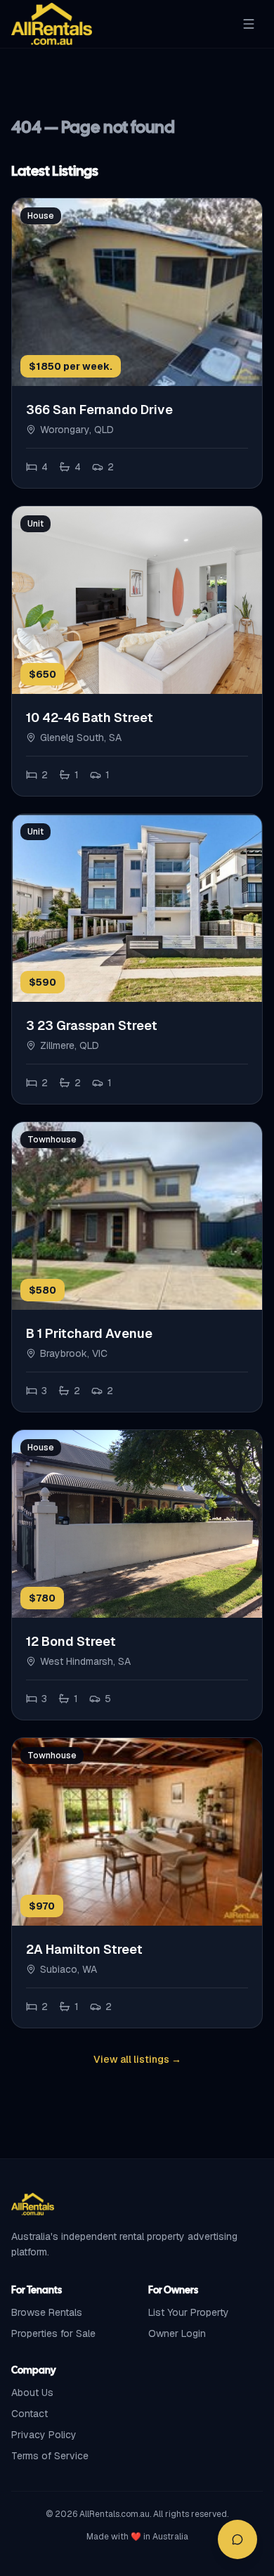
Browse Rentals (47, 2312)
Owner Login (177, 2333)
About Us (32, 2393)
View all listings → (137, 2059)
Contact (30, 2414)
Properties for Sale (53, 2333)
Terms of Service (50, 2456)
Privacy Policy (44, 2435)
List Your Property (189, 2312)
